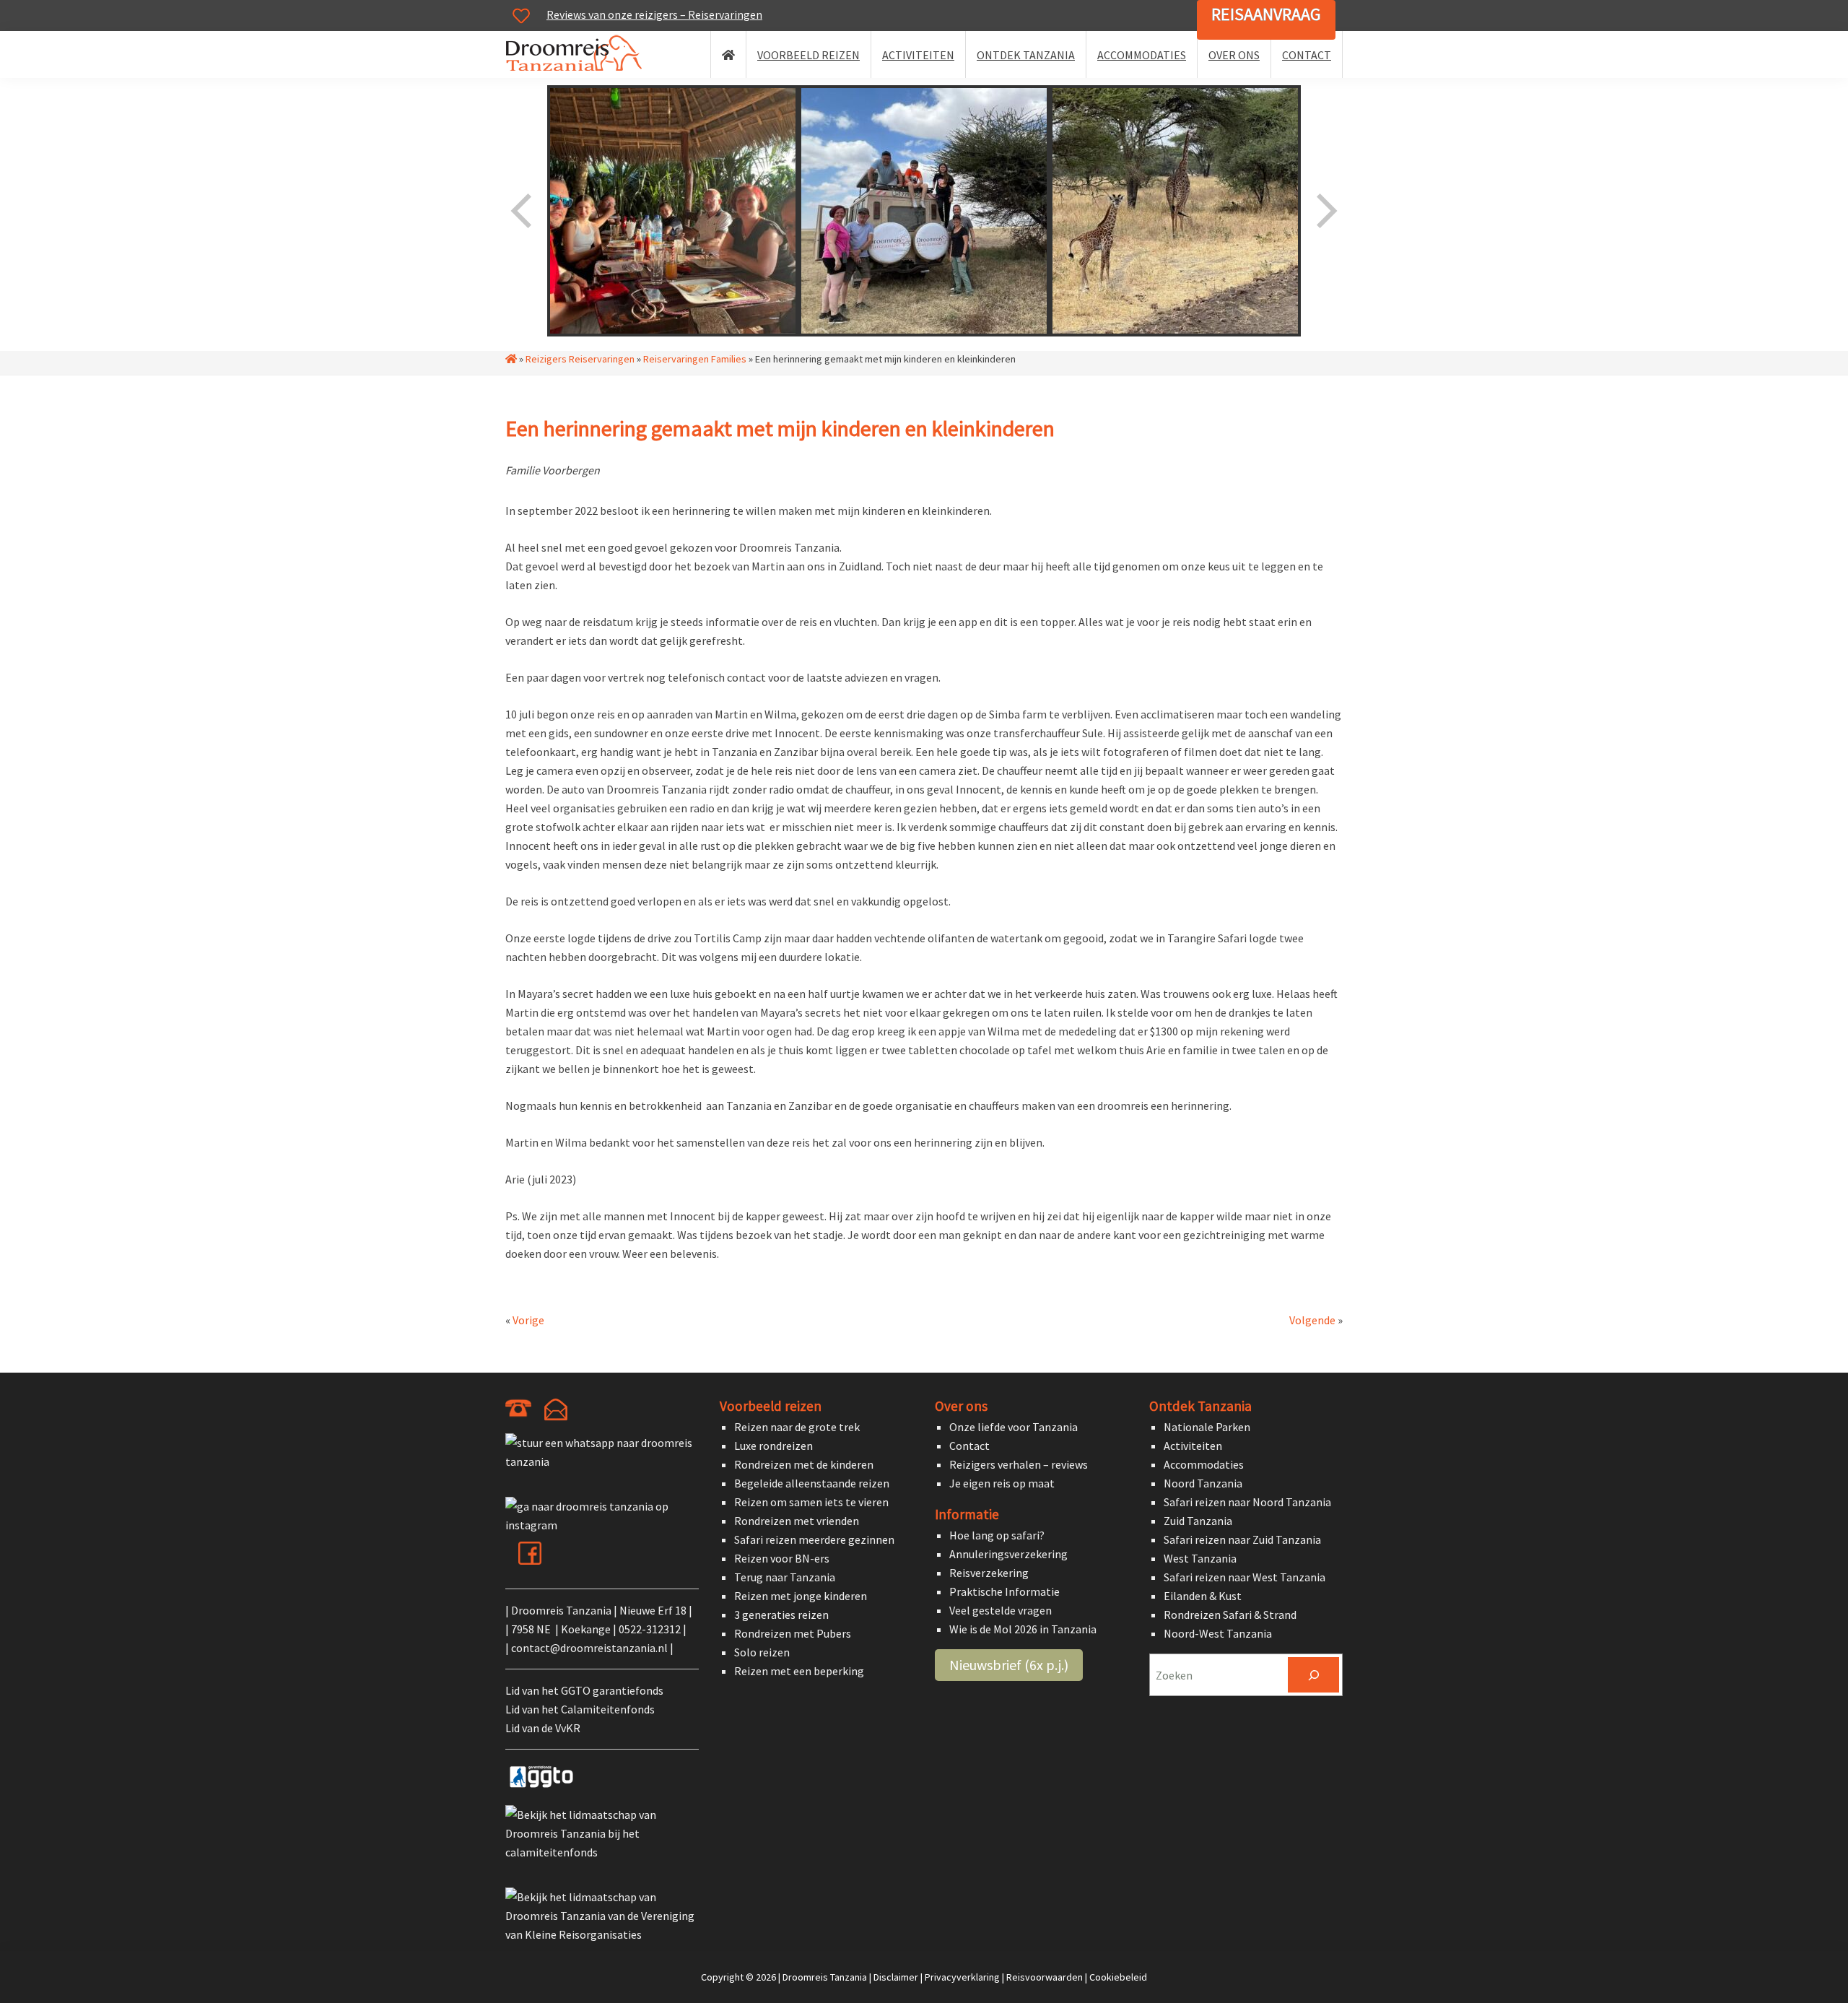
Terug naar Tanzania (785, 1577)
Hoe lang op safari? (997, 1535)
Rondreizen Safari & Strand (1230, 1615)
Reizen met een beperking (799, 1671)
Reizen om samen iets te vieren (811, 1502)
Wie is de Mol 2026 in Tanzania (1023, 1629)
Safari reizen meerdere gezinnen (814, 1539)
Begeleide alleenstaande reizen (812, 1483)
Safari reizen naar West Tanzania (1245, 1577)
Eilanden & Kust (1203, 1596)
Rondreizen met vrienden (797, 1521)
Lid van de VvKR (543, 1728)
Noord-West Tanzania (1218, 1633)
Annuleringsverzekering (1008, 1554)
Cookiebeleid (1118, 1977)
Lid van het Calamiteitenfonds (580, 1709)
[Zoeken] (1313, 1675)
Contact (969, 1446)
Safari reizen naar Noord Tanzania (1247, 1502)
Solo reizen (762, 1652)
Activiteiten (1193, 1446)
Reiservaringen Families (695, 359)
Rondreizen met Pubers (793, 1633)
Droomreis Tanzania (578, 56)
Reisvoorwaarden (1045, 1977)
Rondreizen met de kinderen (804, 1464)
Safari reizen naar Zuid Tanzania (1242, 1539)
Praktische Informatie (1004, 1591)
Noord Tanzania (1203, 1483)
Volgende (1312, 1320)
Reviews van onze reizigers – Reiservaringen (654, 14)
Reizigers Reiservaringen (580, 359)
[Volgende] (1325, 211)
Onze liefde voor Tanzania (1014, 1427)
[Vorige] (523, 211)
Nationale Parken (1207, 1427)
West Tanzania (1200, 1558)
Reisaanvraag (1266, 14)
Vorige (528, 1320)
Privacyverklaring (962, 1977)
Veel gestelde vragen (1001, 1610)
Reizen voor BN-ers (782, 1558)
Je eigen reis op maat (1002, 1483)
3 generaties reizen (781, 1615)
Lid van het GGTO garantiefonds (584, 1690)
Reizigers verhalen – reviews (1019, 1464)
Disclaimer (896, 1977)
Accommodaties (1204, 1464)
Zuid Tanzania (1198, 1521)
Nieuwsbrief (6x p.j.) (1009, 1665)
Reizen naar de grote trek (797, 1427)
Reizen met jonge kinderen (801, 1596)
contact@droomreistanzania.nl (589, 1648)
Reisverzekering (989, 1573)
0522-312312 (650, 1629)
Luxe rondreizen (773, 1446)
